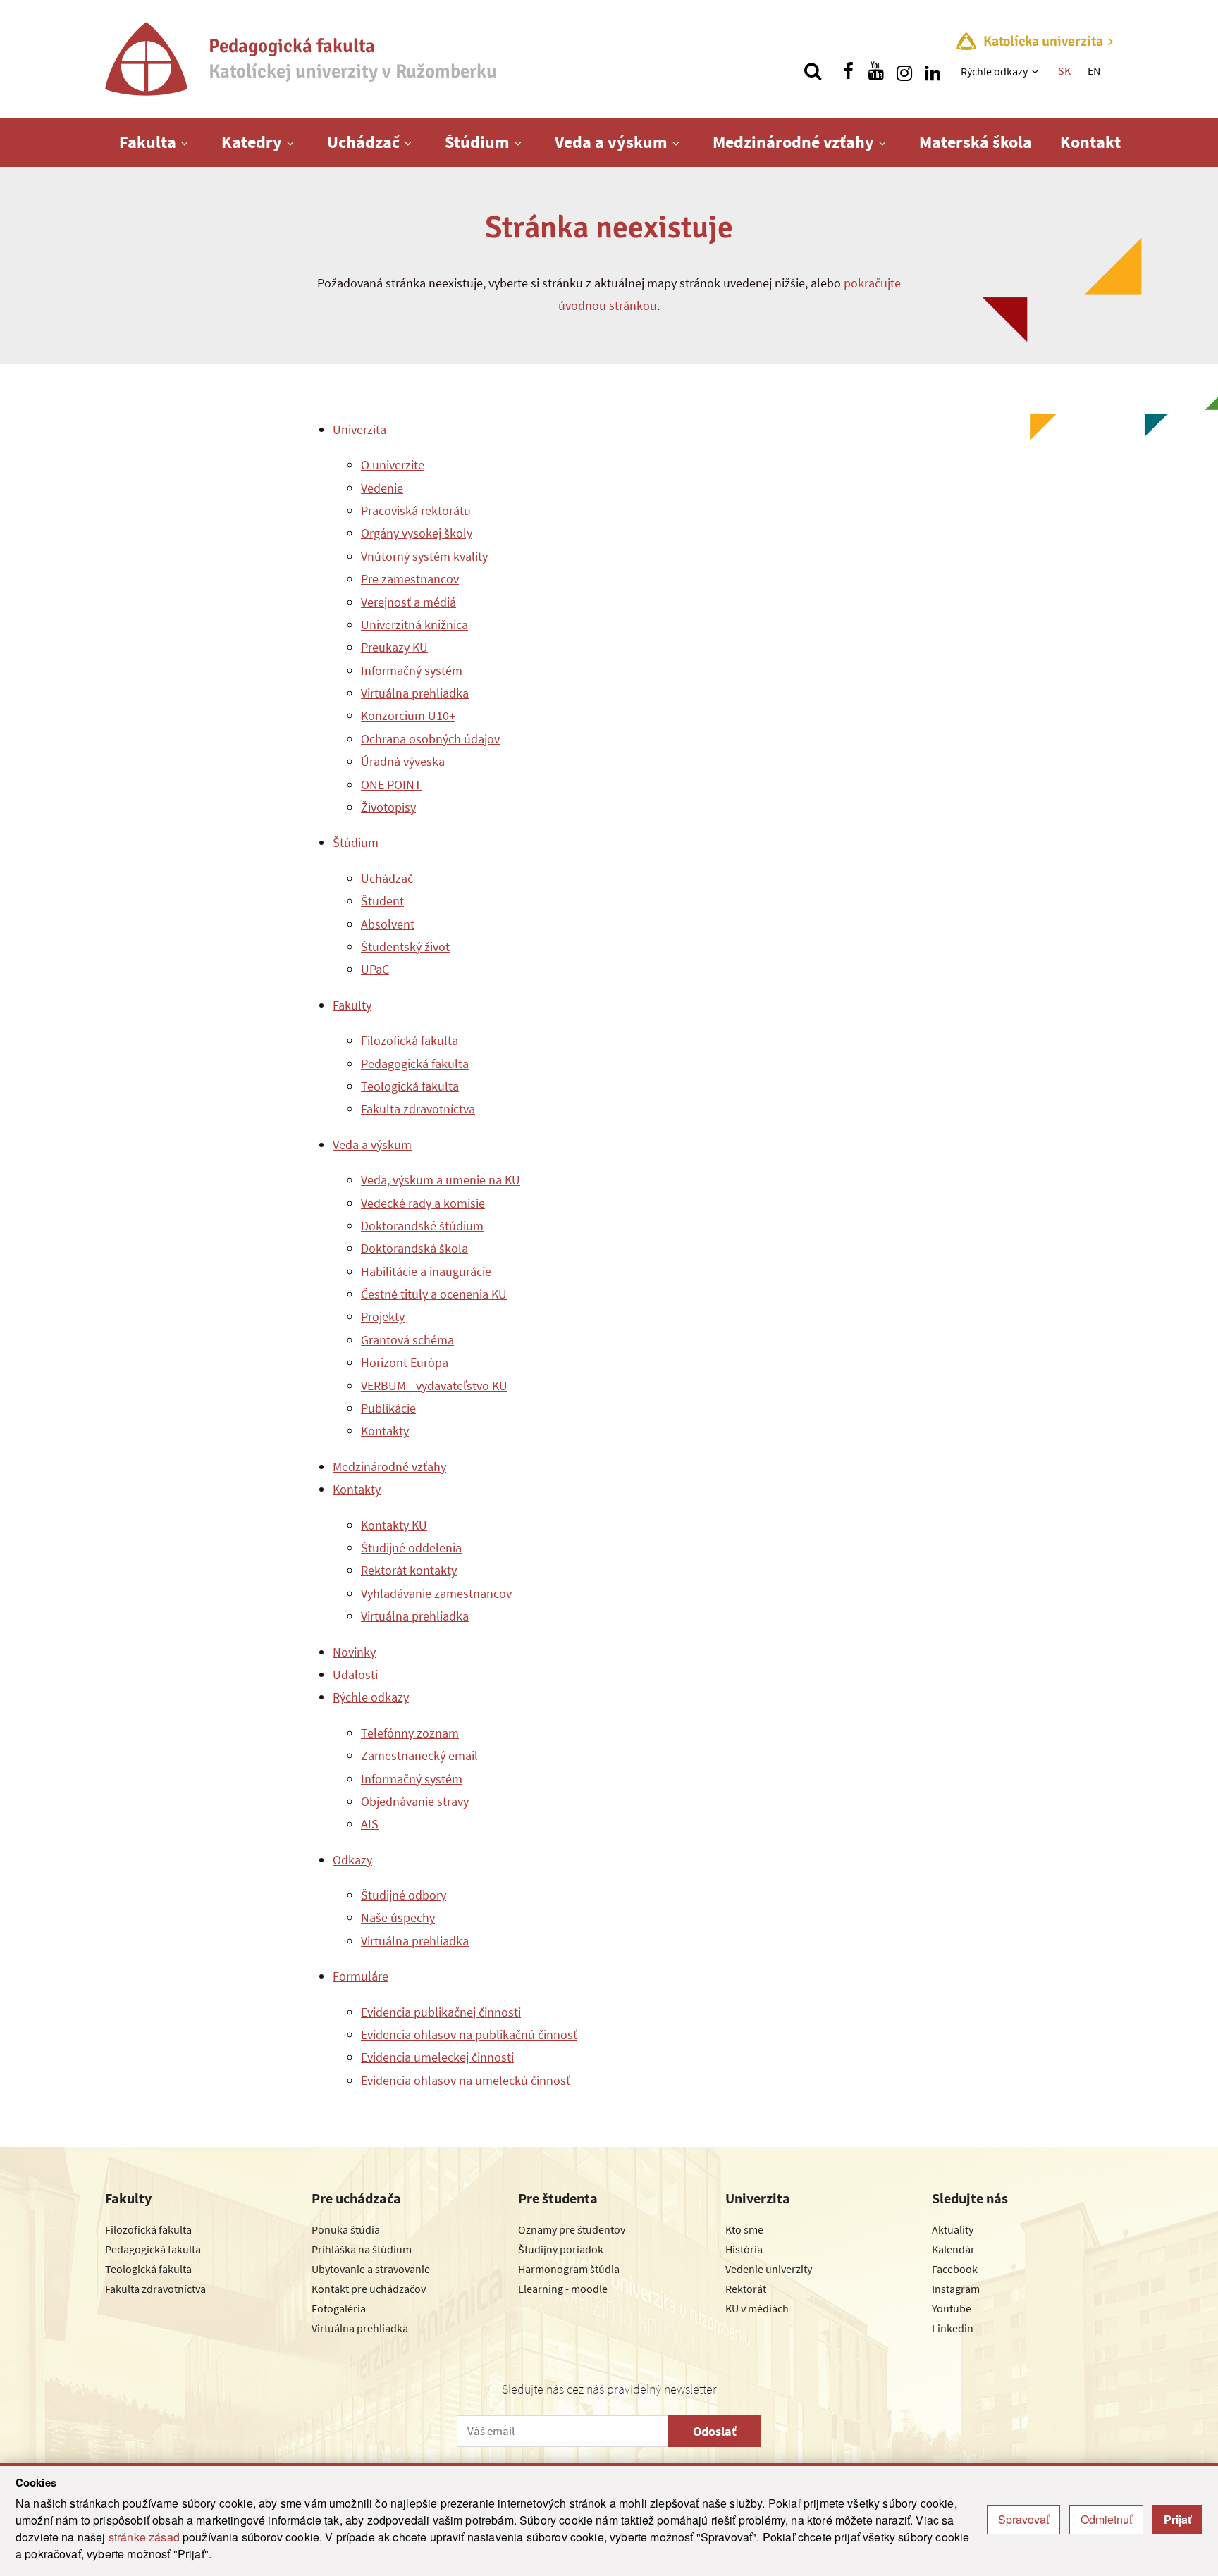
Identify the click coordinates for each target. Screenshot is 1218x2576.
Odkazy (352, 1860)
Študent (382, 901)
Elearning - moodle (563, 2289)
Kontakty (385, 1431)
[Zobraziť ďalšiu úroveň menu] (1036, 71)
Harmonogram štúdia (569, 2269)
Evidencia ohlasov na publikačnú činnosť (469, 2035)
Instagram (956, 2289)
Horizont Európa (405, 1362)
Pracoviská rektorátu (416, 510)
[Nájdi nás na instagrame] (904, 71)
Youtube (952, 2308)
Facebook (955, 2269)
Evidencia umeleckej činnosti (437, 2057)
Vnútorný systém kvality (424, 556)
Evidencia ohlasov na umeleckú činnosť (466, 2080)
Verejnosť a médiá (408, 602)
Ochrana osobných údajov (430, 739)
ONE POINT (391, 785)
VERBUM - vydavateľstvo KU (434, 1386)
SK (1064, 70)
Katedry (252, 142)
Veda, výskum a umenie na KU (441, 1180)
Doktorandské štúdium (422, 1226)
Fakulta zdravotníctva (418, 1109)
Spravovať (1023, 2519)
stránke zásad (144, 2537)
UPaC (375, 969)
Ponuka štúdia (346, 2229)
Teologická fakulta (410, 1086)
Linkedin (953, 2328)
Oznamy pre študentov (572, 2229)
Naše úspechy (398, 1918)
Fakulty (352, 1005)
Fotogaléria (339, 2308)
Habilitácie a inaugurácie (426, 1271)
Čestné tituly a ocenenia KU (434, 1294)
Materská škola (976, 142)
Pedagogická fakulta (415, 1064)
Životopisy (388, 807)
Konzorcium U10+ (408, 716)
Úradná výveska (403, 761)
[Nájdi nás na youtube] (876, 71)
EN (1094, 70)
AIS (370, 1824)
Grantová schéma (407, 1340)
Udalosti (355, 1674)
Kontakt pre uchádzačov (369, 2289)
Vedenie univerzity (769, 2269)
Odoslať (715, 2431)
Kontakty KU (394, 1525)
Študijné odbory (404, 1895)
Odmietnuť (1106, 2519)
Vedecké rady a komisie (423, 1203)
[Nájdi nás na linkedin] (933, 71)
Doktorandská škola (414, 1248)
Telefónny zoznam (410, 1733)
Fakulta (148, 142)
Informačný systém (412, 670)
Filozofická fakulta (410, 1040)
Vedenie (382, 488)
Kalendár (953, 2249)
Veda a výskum (611, 142)
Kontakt (1090, 142)
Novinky (354, 1652)
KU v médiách (757, 2308)
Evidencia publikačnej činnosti (441, 2012)
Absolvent (388, 924)
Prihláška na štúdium (362, 2249)
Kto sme (744, 2229)
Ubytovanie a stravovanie (371, 2269)
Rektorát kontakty (409, 1570)
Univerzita (359, 429)
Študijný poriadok (561, 2249)
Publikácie (388, 1408)
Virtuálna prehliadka (415, 693)
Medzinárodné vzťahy (793, 142)
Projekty (383, 1317)
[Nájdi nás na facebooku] (848, 71)
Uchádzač (363, 142)
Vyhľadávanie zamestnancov (436, 1593)
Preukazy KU (394, 647)
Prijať (1177, 2519)
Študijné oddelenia (411, 1548)
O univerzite (393, 465)
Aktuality (953, 2229)
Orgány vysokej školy (417, 533)
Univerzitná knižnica (414, 625)
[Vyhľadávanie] (813, 71)
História (744, 2249)
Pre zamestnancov (410, 579)
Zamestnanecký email (419, 1755)
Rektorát (746, 2289)
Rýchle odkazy (994, 71)
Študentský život (405, 947)
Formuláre (361, 1976)
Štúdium (477, 142)
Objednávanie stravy (415, 1801)
